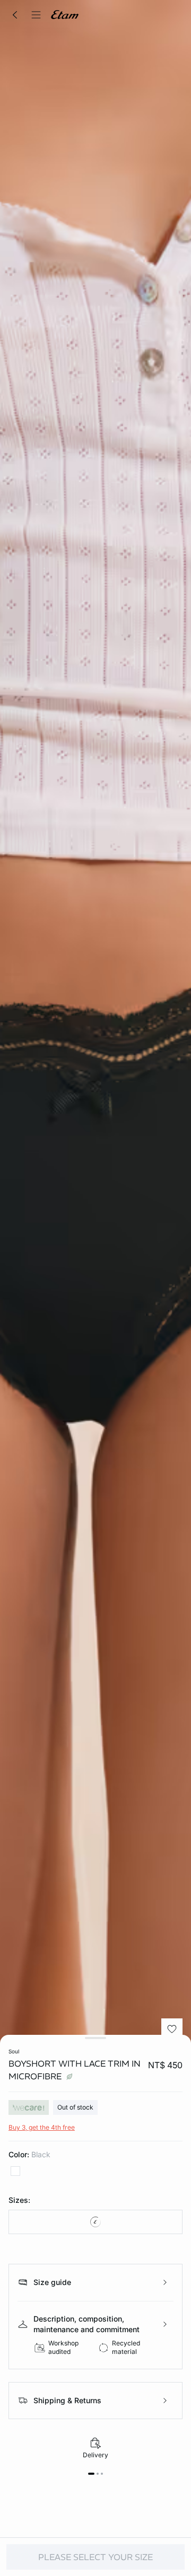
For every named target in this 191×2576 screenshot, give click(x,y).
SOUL (14, 2051)
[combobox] (95, 2222)
